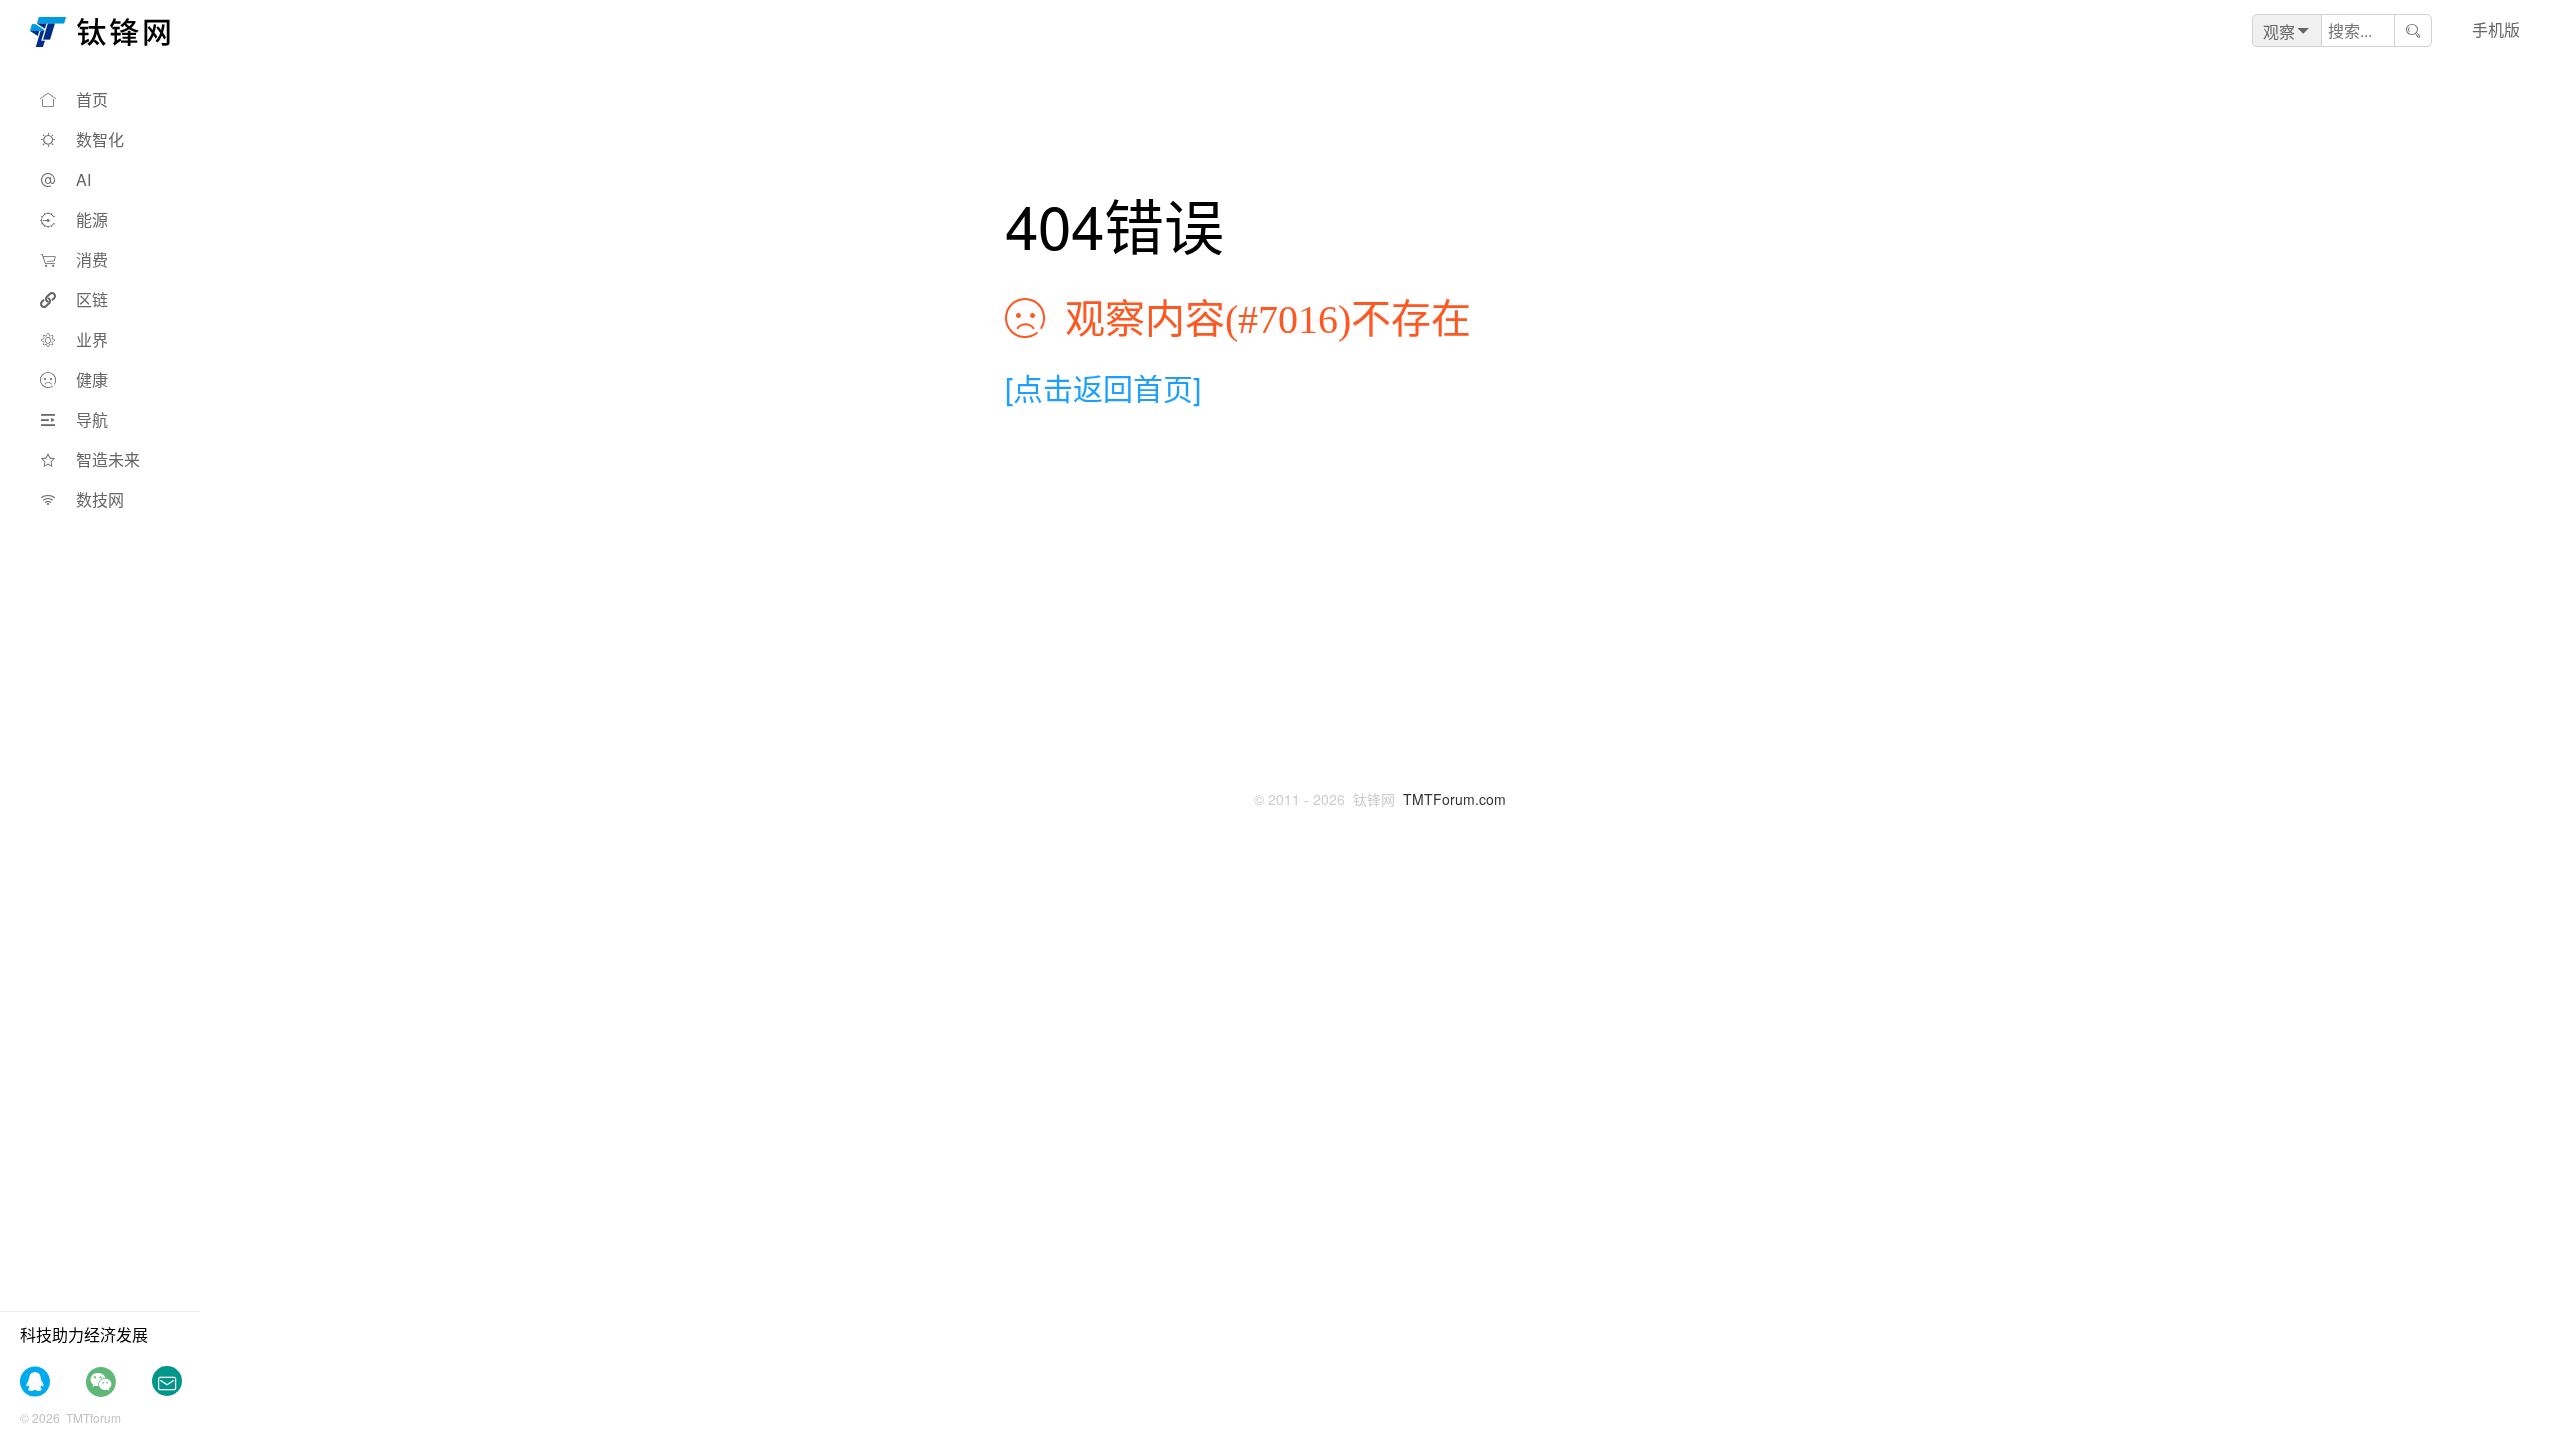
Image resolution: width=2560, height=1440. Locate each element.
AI (83, 179)
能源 (92, 219)
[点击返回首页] (1103, 387)
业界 (92, 339)
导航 (92, 419)
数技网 (100, 499)
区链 (92, 299)
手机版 (2496, 29)
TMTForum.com (1454, 799)
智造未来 (108, 459)
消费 (92, 259)
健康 (92, 379)
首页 (92, 99)
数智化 (100, 139)
